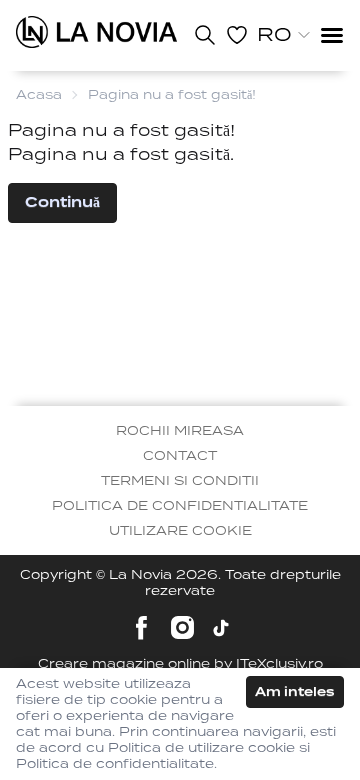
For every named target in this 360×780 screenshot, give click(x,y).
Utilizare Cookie (180, 530)
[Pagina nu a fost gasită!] (96, 32)
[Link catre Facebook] (141, 627)
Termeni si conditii (180, 480)
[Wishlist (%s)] (237, 35)
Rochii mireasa (180, 430)
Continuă (62, 202)
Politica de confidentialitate (180, 505)
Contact (180, 455)
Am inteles (295, 691)
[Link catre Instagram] (182, 627)
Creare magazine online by (180, 663)
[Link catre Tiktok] (221, 628)
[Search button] (205, 35)
